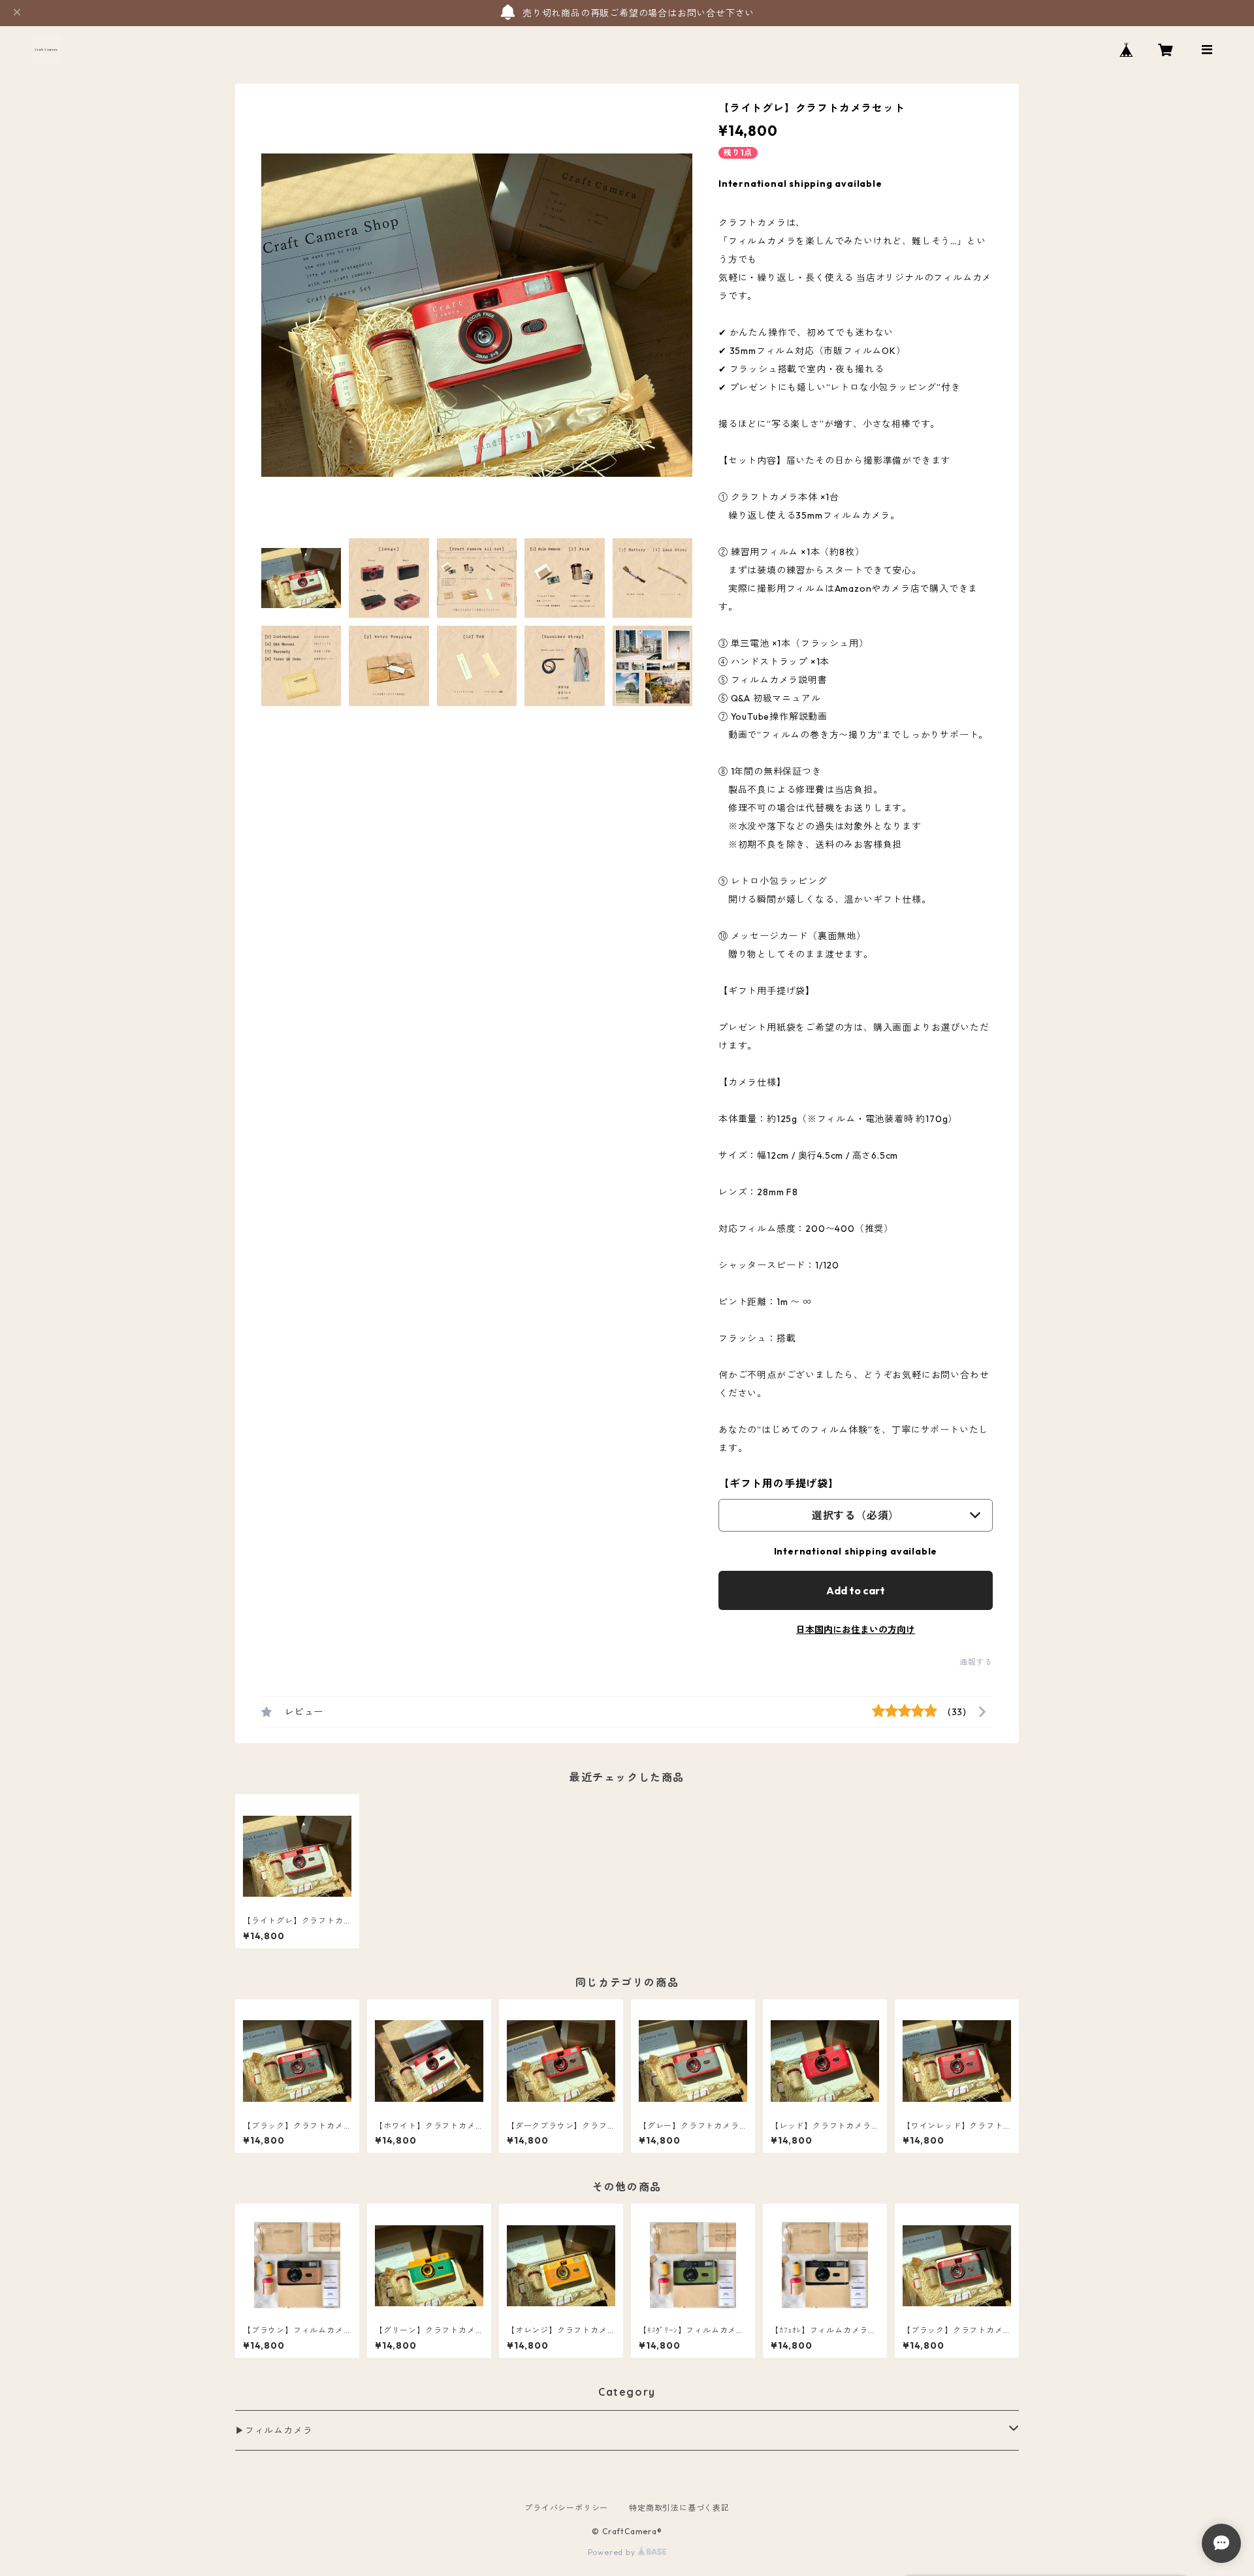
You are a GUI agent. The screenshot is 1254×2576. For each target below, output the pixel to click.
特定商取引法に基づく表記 (679, 2508)
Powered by (613, 2552)
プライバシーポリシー (566, 2508)
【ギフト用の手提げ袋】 (779, 1483)
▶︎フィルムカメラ (274, 2430)
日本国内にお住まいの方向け (856, 1630)
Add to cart (856, 1590)
